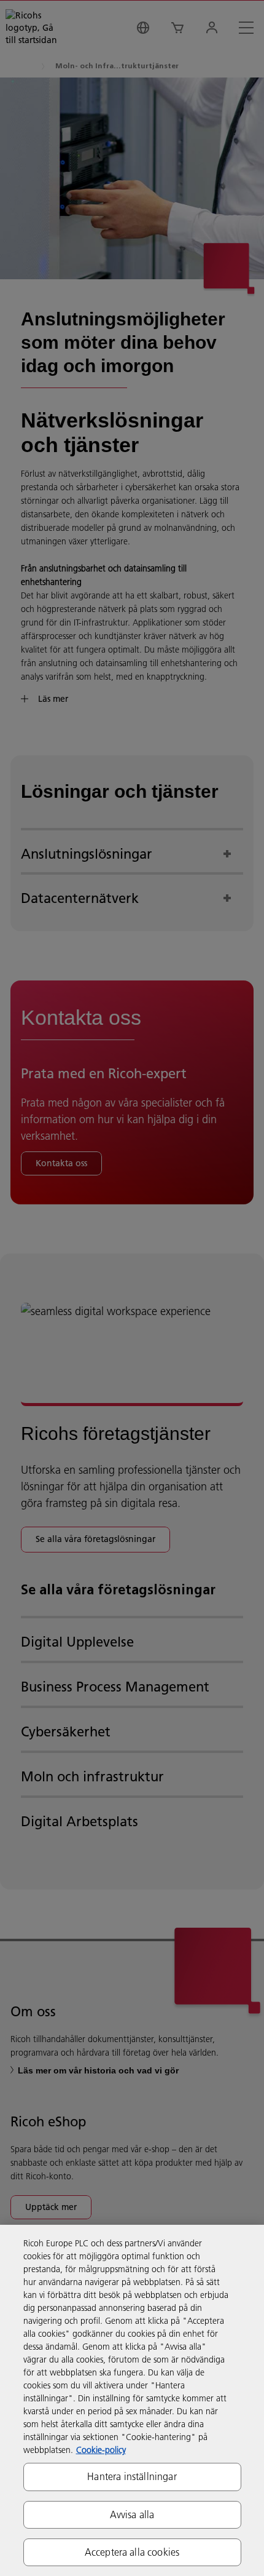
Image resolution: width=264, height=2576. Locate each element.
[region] (132, 2400)
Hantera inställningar (132, 2476)
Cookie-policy (101, 2450)
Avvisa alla (132, 2514)
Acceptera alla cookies (132, 2552)
